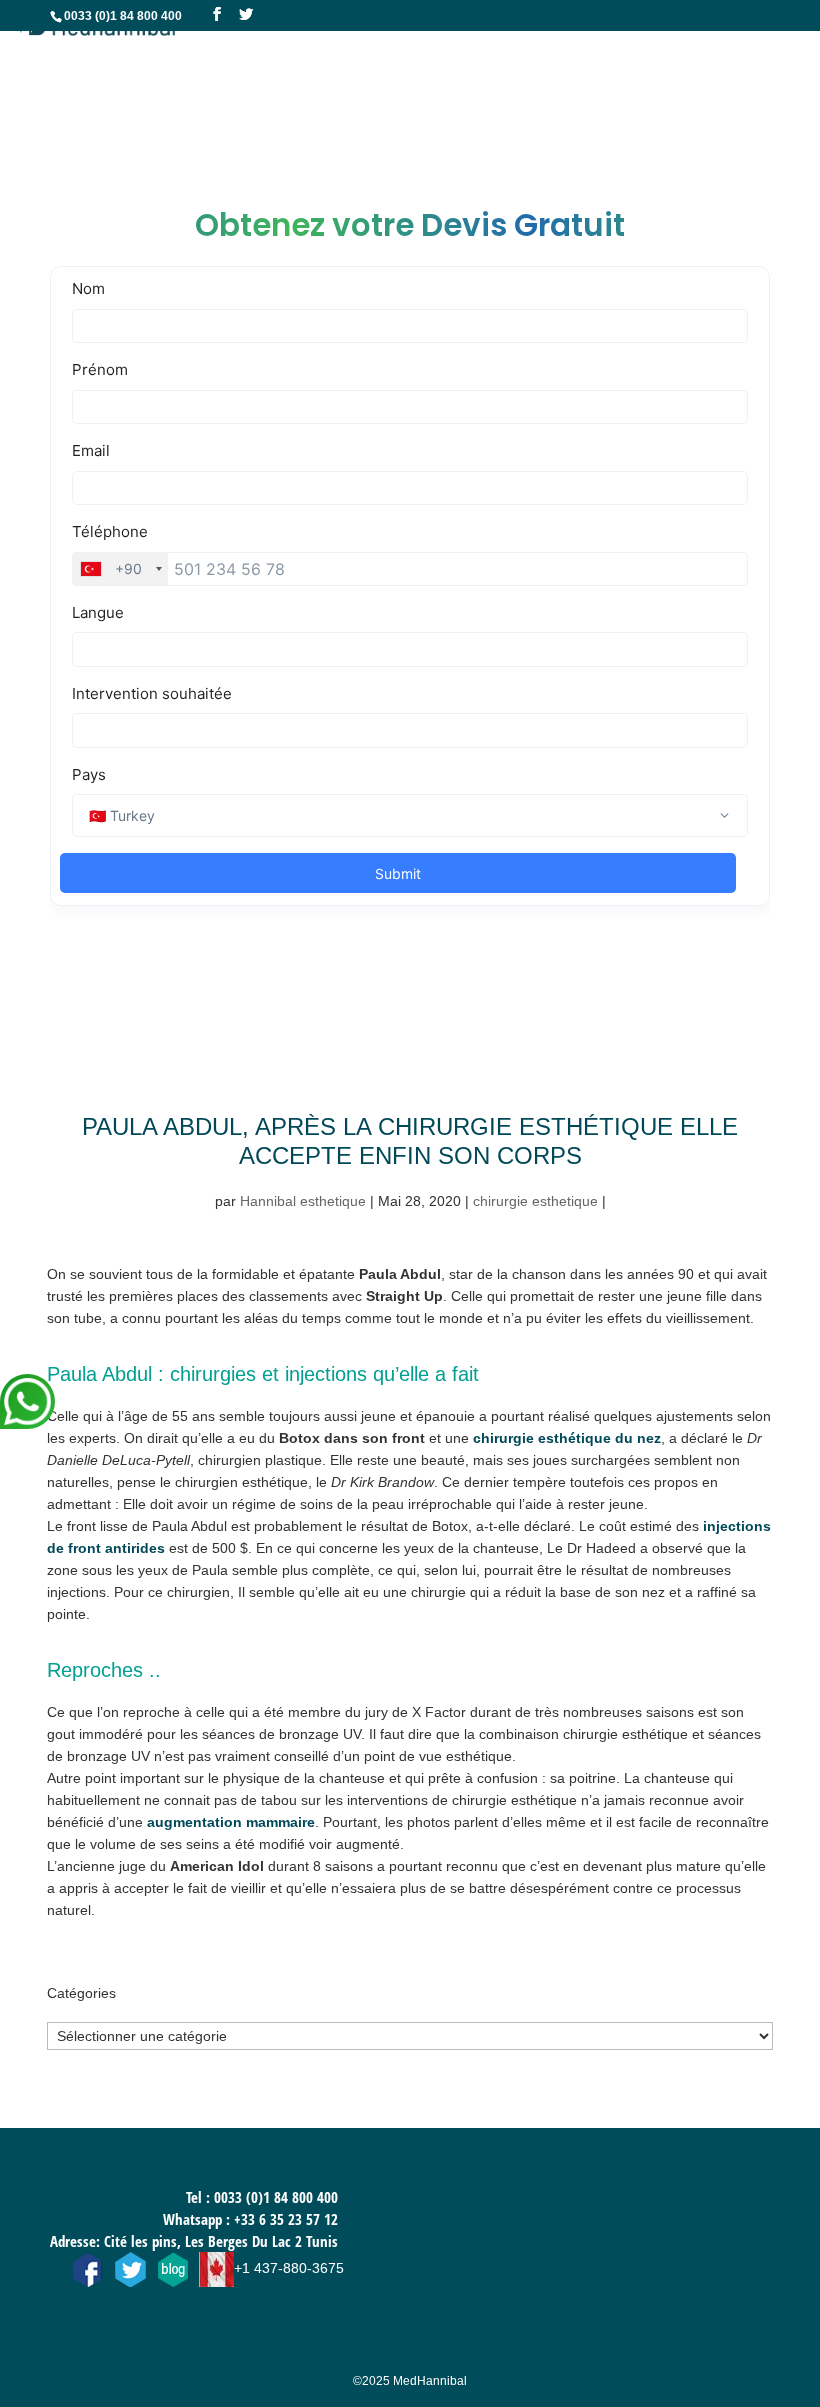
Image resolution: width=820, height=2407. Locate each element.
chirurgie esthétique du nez (567, 1438)
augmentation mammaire (231, 1822)
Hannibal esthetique (303, 1201)
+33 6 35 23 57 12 (286, 2219)
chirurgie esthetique (535, 1201)
